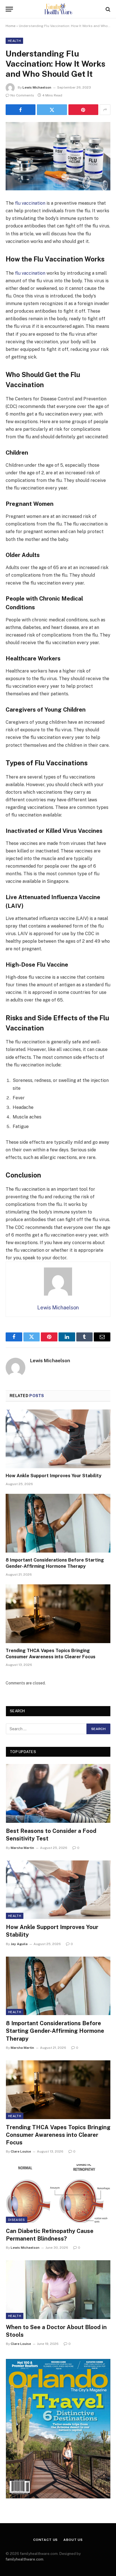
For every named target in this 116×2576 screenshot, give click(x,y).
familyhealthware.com (24, 2559)
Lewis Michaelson (37, 87)
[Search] (107, 9)
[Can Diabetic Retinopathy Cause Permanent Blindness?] (58, 2193)
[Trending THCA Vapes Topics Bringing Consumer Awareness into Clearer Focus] (58, 1614)
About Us (73, 2540)
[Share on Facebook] (21, 110)
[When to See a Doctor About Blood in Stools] (58, 2290)
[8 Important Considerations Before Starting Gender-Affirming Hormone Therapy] (58, 1523)
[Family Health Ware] (58, 9)
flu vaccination (30, 203)
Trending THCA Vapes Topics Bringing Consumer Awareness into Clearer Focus (58, 2135)
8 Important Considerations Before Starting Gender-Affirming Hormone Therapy (55, 2031)
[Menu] (9, 9)
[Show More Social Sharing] (105, 110)
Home (11, 26)
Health (14, 41)
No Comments (22, 95)
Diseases (17, 2220)
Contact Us (45, 2540)
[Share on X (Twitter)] (52, 110)
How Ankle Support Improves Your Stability (53, 1476)
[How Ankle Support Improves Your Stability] (58, 1439)
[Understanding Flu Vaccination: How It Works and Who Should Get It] (58, 156)
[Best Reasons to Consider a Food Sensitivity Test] (58, 1793)
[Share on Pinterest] (83, 110)
